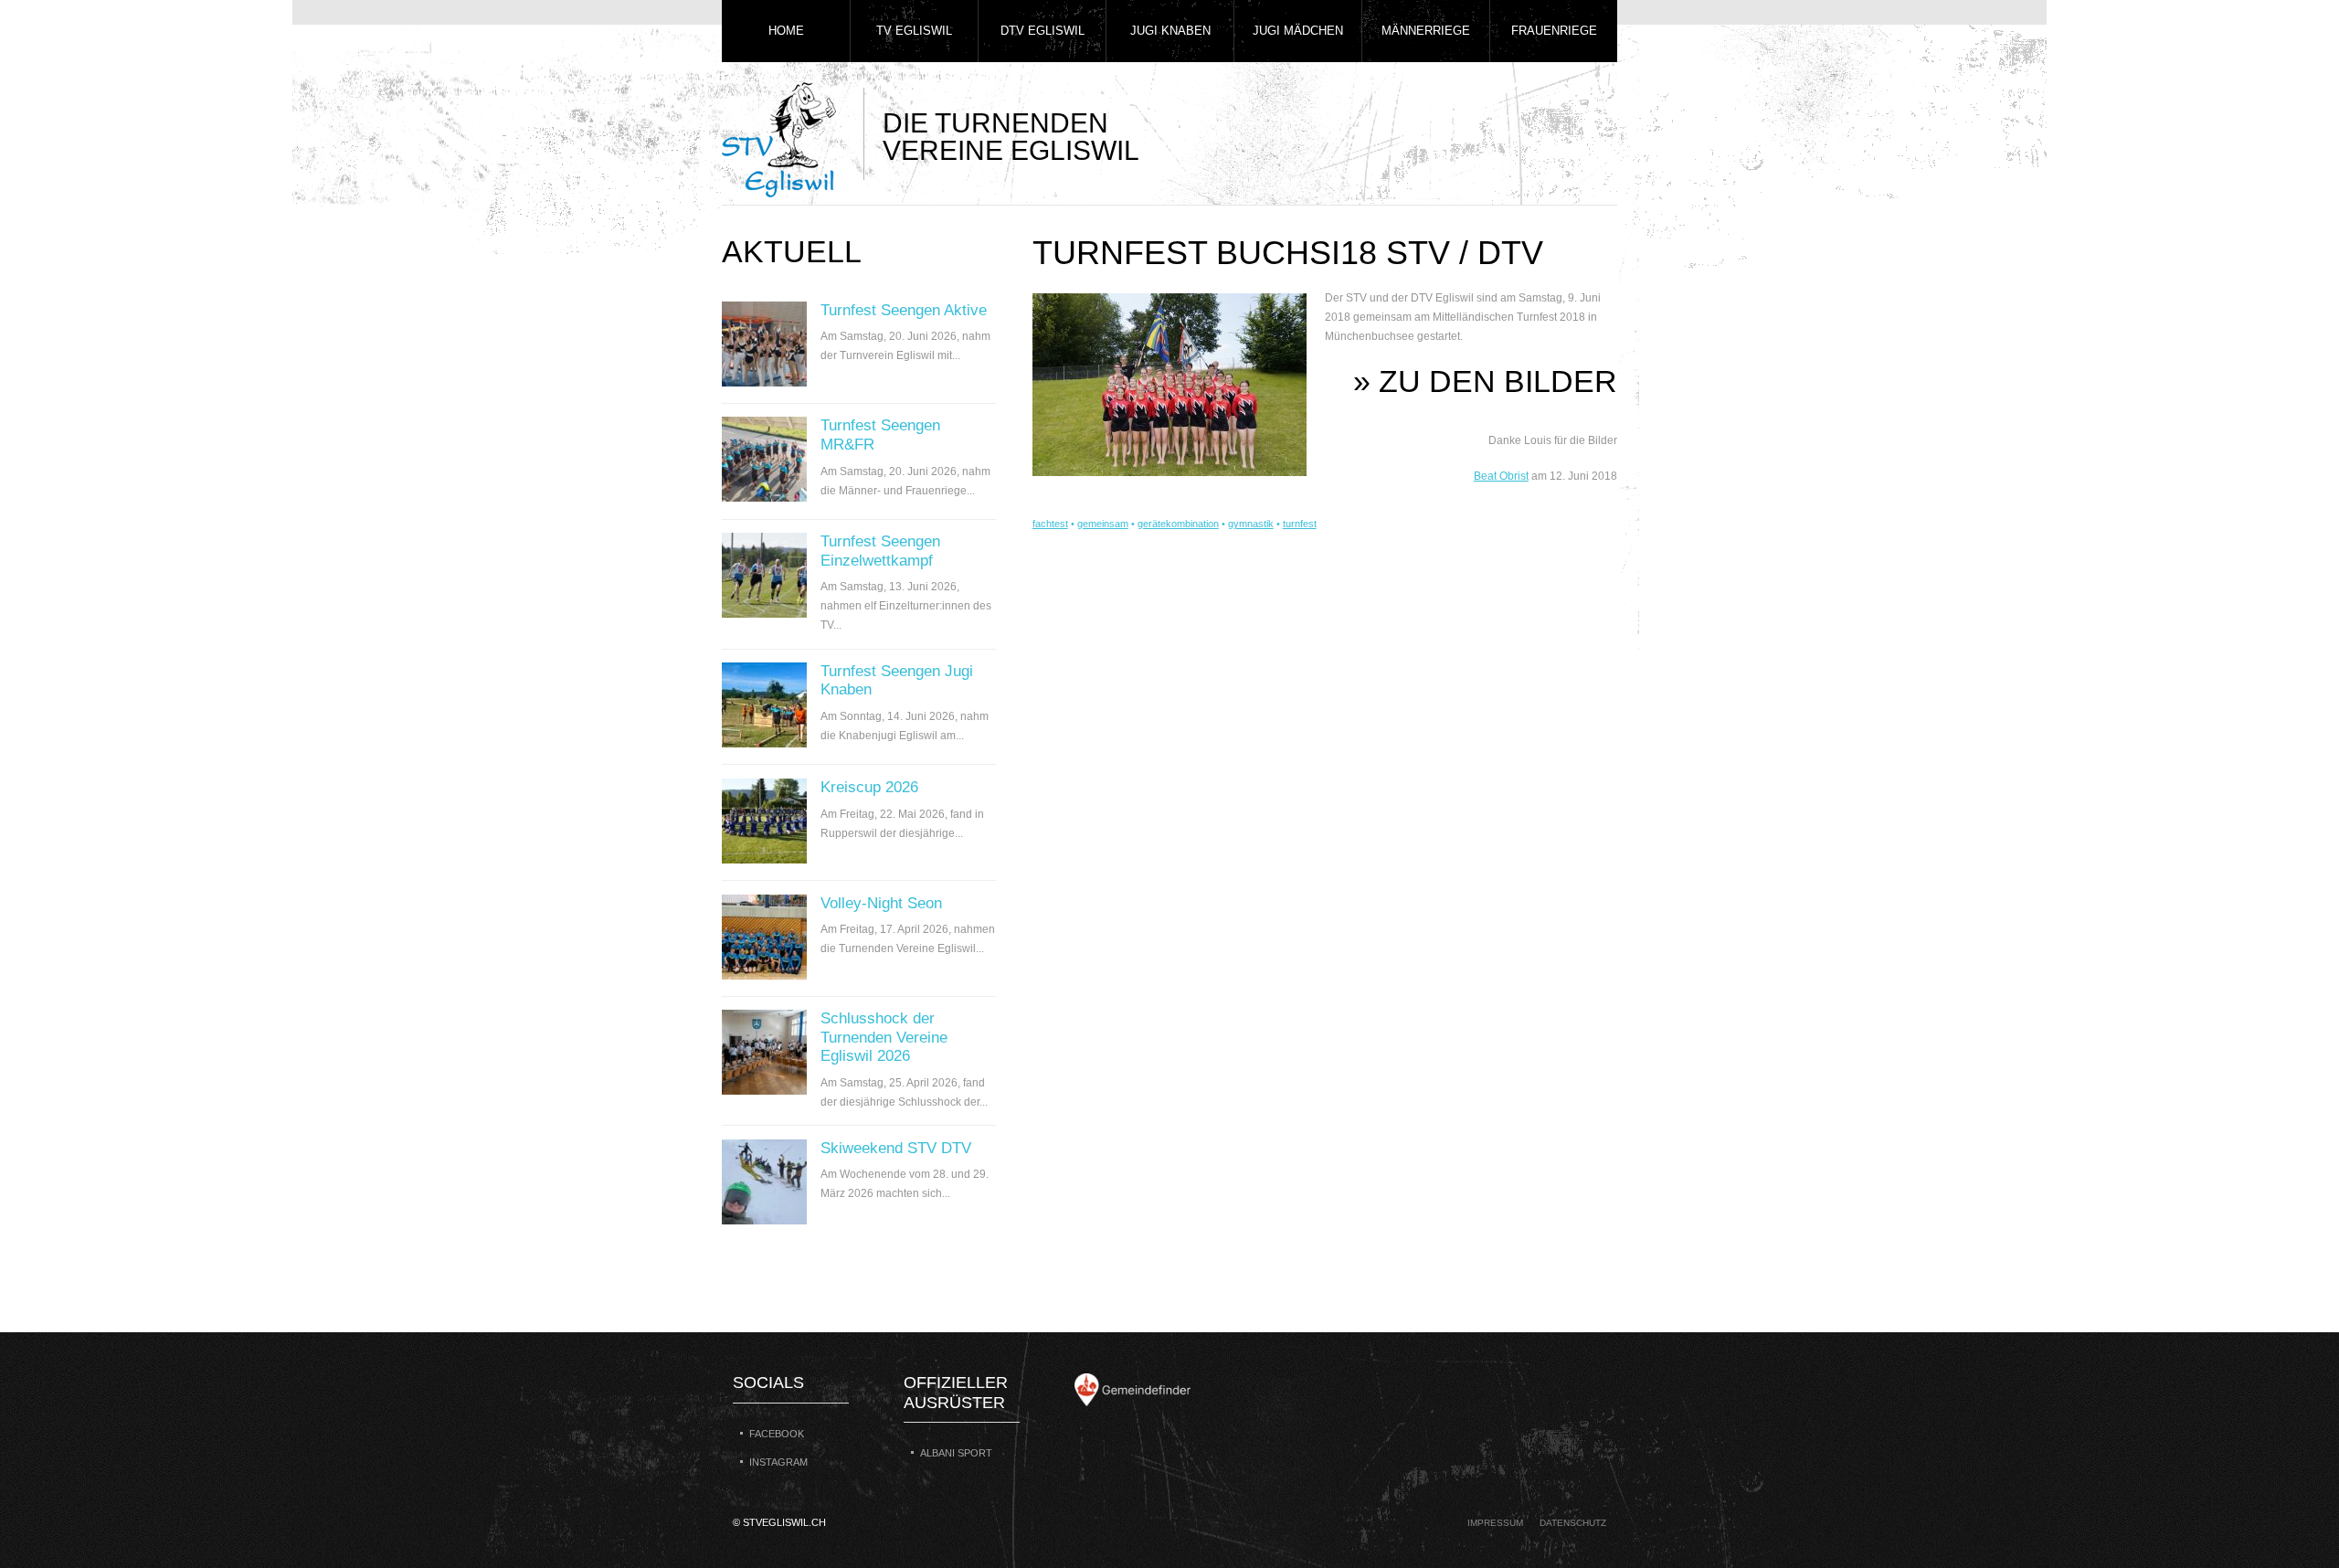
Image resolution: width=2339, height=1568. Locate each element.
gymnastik (1251, 524)
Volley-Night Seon (881, 903)
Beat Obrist (1501, 476)
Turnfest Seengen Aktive (904, 310)
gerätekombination (1178, 524)
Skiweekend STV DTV (896, 1148)
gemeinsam (1103, 524)
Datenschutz (1573, 1523)
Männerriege (1426, 31)
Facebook (777, 1434)
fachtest (1050, 524)
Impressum (1495, 1523)
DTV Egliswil (1042, 31)
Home (786, 31)
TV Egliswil (914, 31)
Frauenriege (1554, 31)
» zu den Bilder (1485, 381)
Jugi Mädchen (1298, 31)
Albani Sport (956, 1453)
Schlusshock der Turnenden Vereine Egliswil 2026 (884, 1037)
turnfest (1300, 524)
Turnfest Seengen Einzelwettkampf (880, 551)
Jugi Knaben (1170, 31)
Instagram (778, 1462)
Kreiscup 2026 (869, 787)
